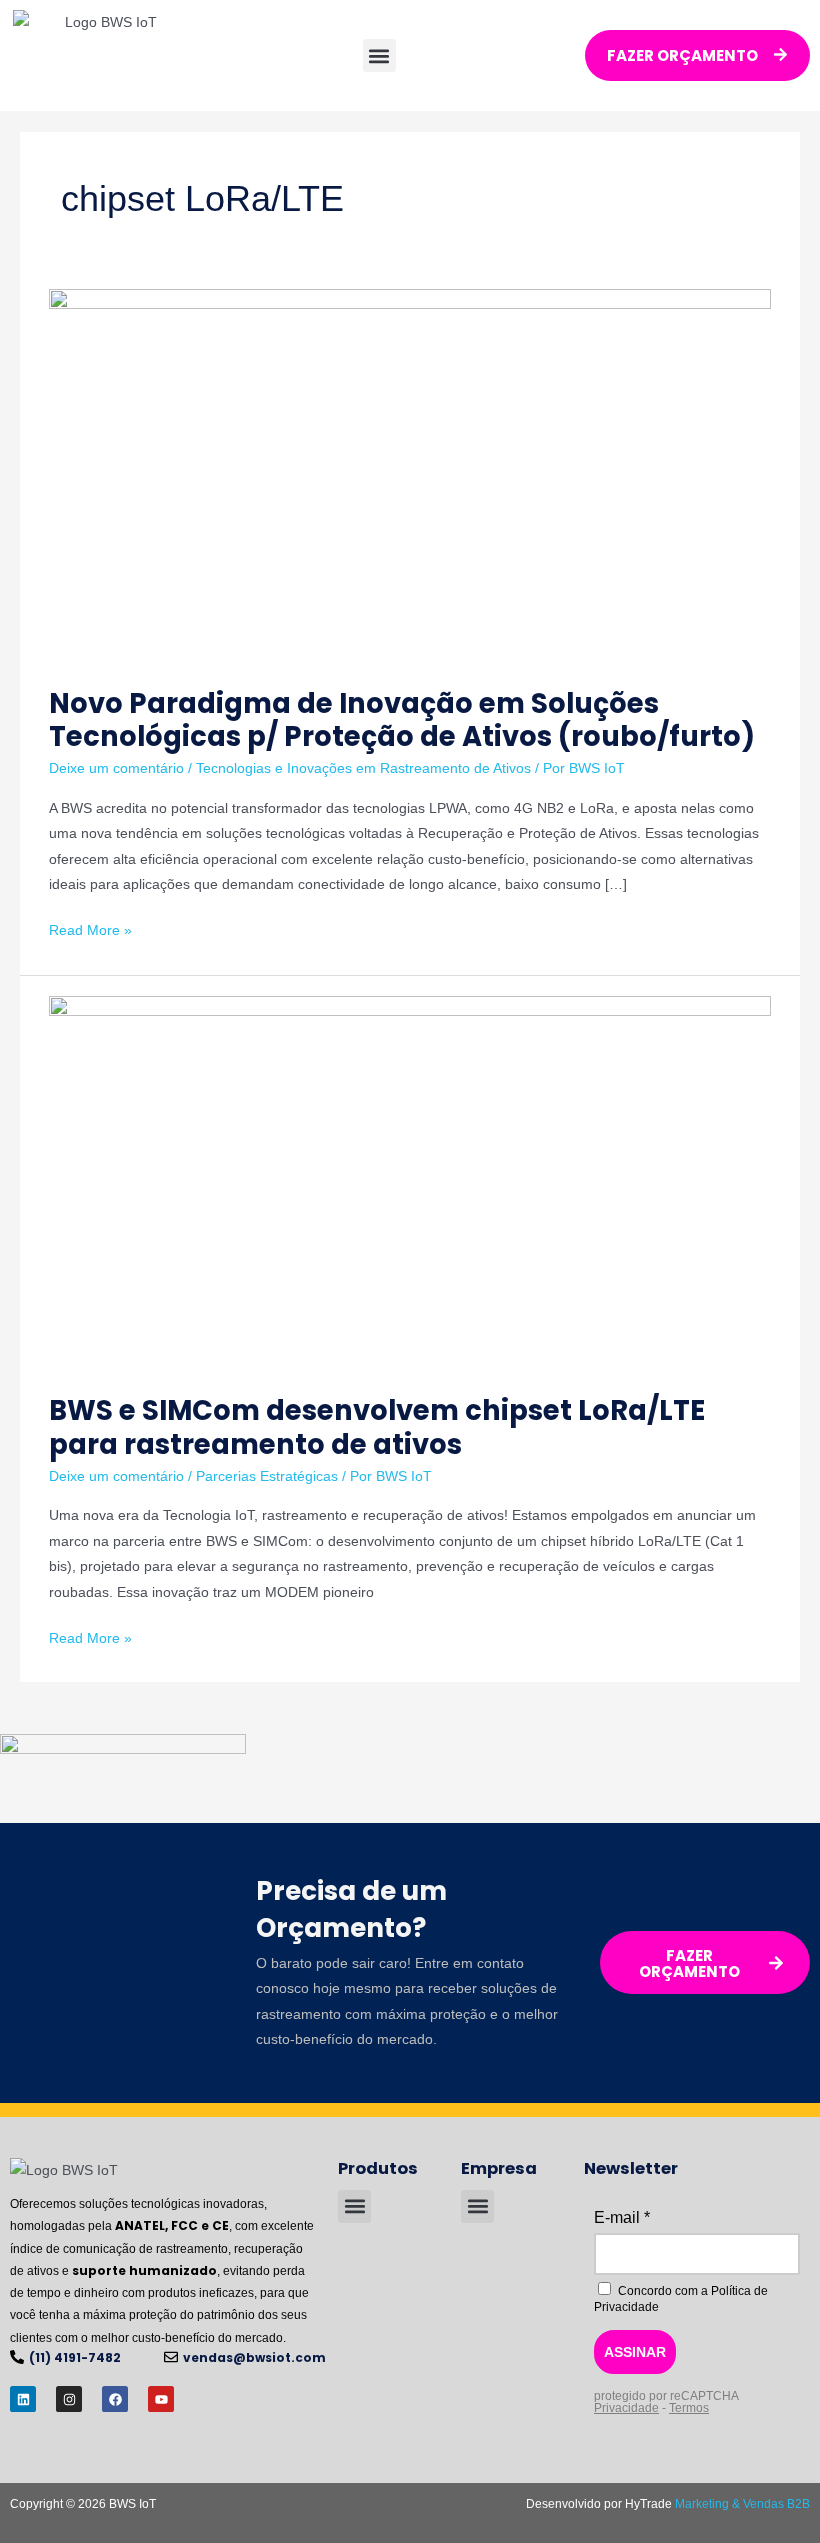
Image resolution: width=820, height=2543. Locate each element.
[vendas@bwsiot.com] (171, 2357)
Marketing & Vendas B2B (742, 2504)
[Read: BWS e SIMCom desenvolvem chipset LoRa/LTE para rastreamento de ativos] (409, 1184)
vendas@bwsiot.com (254, 2357)
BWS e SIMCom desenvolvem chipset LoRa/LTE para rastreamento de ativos (377, 1427)
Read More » (90, 928)
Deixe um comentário (116, 768)
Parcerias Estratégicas (267, 1476)
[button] (379, 55)
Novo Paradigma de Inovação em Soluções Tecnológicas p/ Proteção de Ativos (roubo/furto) (402, 720)
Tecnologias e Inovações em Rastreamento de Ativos (363, 768)
